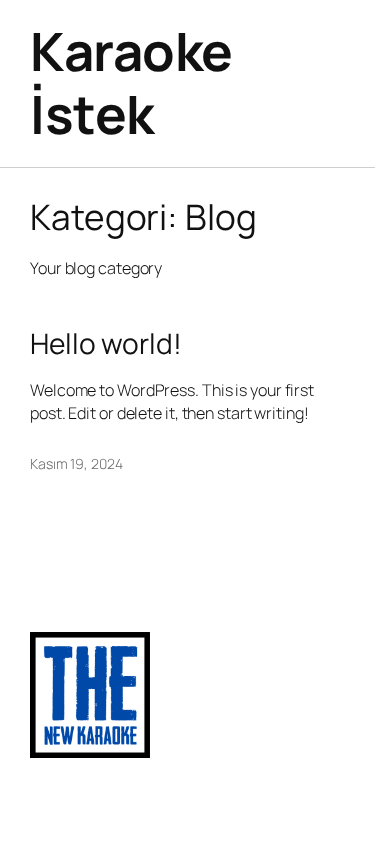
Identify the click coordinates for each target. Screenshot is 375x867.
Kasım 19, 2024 (76, 463)
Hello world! (106, 344)
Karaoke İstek (131, 82)
